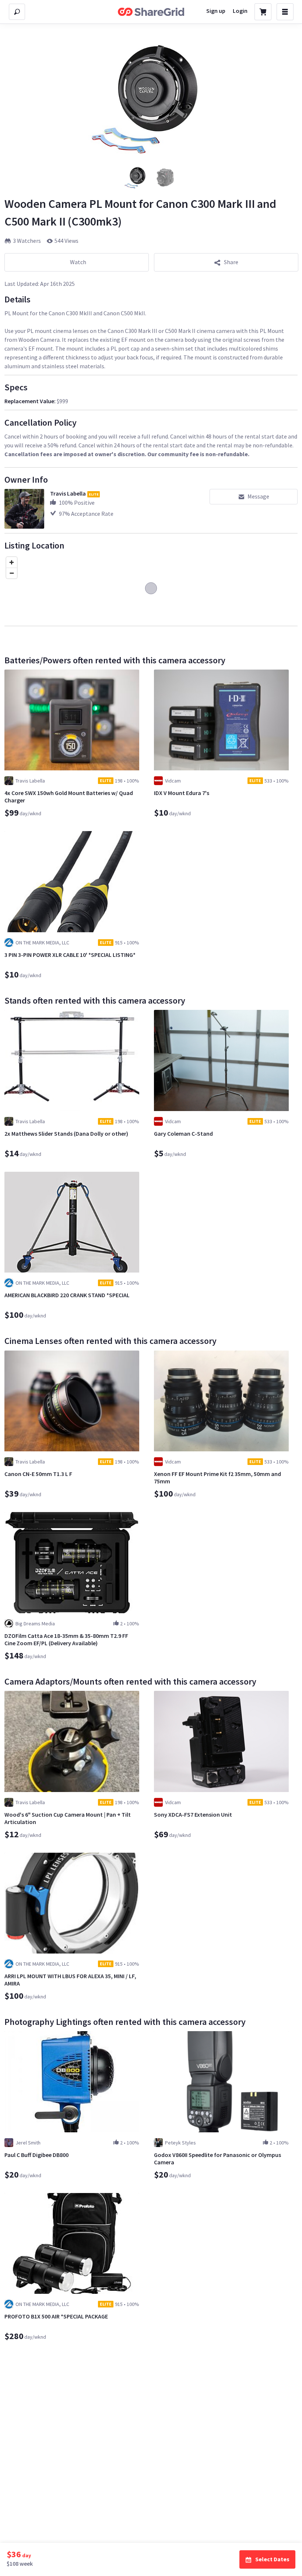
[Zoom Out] (12, 573)
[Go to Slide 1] (136, 177)
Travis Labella (68, 493)
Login (240, 11)
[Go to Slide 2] (166, 177)
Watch (78, 262)
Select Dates (272, 2559)
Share (231, 262)
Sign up (216, 11)
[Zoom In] (12, 562)
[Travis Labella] (24, 509)
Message (258, 496)
